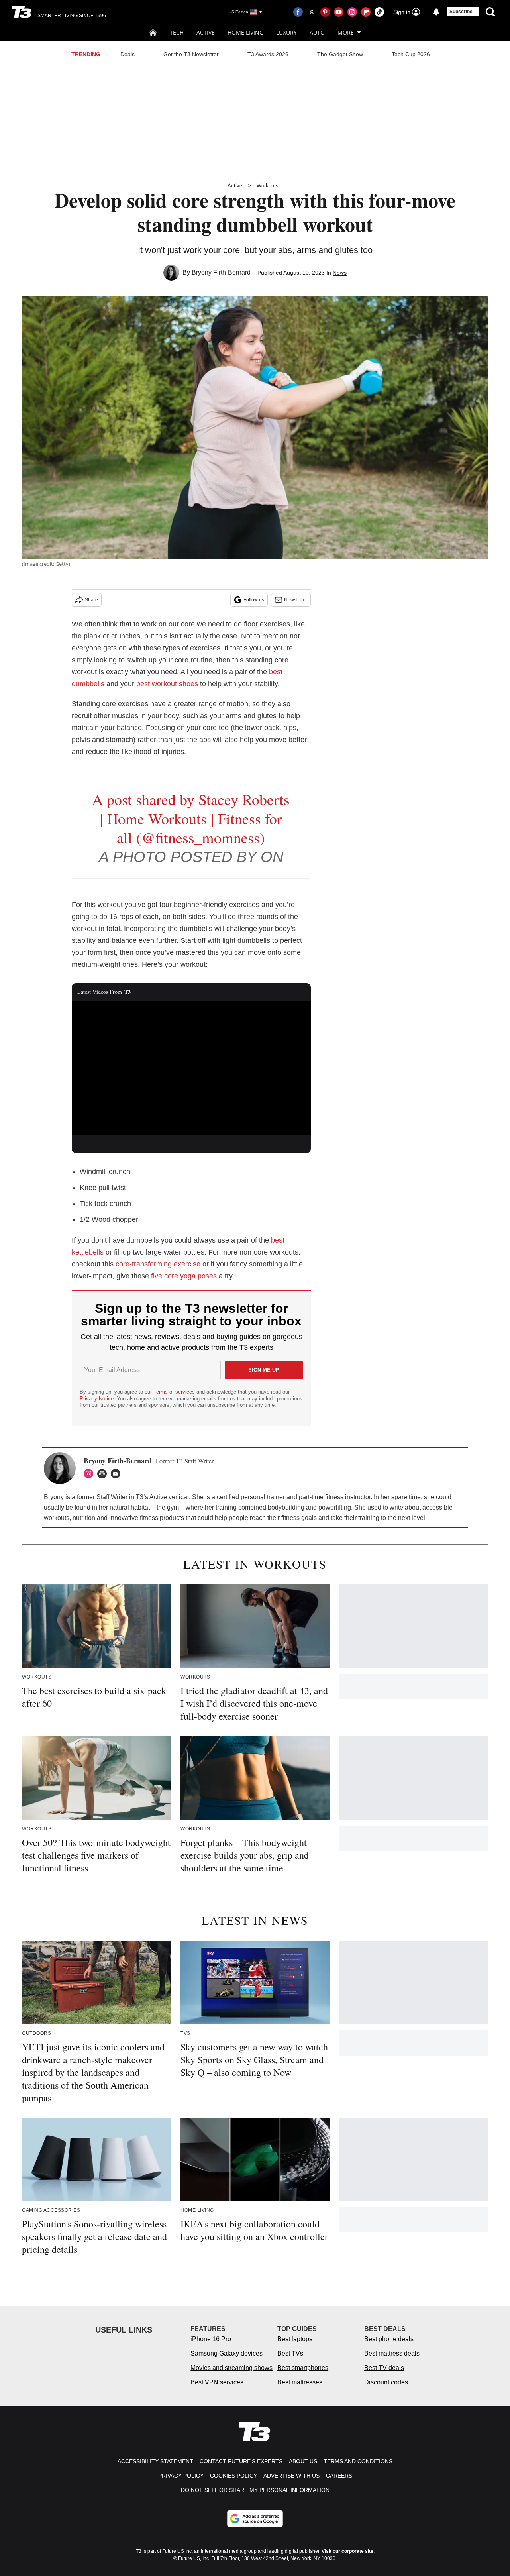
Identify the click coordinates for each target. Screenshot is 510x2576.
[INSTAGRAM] (90, 1474)
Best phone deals (389, 2339)
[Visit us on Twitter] (312, 12)
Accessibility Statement (155, 2461)
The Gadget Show (340, 54)
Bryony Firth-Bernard (221, 272)
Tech (177, 32)
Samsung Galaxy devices (227, 2353)
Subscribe (461, 12)
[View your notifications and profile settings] (436, 12)
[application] (191, 1068)
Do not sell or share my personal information (255, 2490)
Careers (339, 2476)
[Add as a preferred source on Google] (255, 2519)
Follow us (254, 600)
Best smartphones (303, 2368)
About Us (303, 2461)
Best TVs (290, 2353)
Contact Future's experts (241, 2461)
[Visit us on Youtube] (339, 12)
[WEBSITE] (104, 1474)
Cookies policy (233, 2476)
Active (206, 32)
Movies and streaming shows (231, 2368)
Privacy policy (181, 2476)
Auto (317, 32)
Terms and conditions (358, 2461)
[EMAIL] (118, 1474)
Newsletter (296, 600)
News (340, 273)
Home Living (245, 32)
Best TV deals (384, 2368)
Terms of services (175, 1392)
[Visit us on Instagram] (352, 12)
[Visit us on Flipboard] (366, 12)
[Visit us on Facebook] (298, 12)
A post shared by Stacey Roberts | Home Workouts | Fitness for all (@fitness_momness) (191, 818)
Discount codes (386, 2382)
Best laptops (295, 2339)
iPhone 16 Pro (211, 2339)
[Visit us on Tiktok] (379, 12)
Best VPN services (217, 2382)
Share (91, 600)
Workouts (268, 186)
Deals (127, 54)
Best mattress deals (392, 2353)
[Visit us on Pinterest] (325, 12)
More (346, 32)
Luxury (286, 32)
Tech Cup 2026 (411, 54)
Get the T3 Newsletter (191, 54)
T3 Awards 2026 (268, 54)
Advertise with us (291, 2476)
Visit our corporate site (347, 2551)
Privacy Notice (97, 1399)
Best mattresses (300, 2382)
